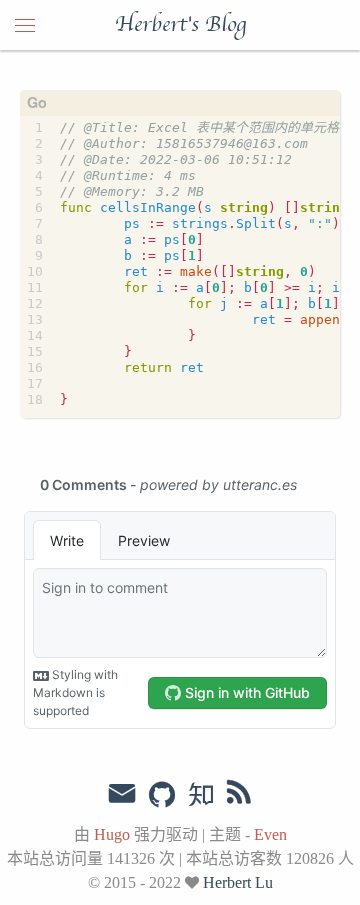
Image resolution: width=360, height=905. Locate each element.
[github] (162, 796)
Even (270, 834)
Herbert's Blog (180, 25)
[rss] (239, 796)
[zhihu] (200, 796)
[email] (122, 794)
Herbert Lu (238, 882)
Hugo (112, 834)
